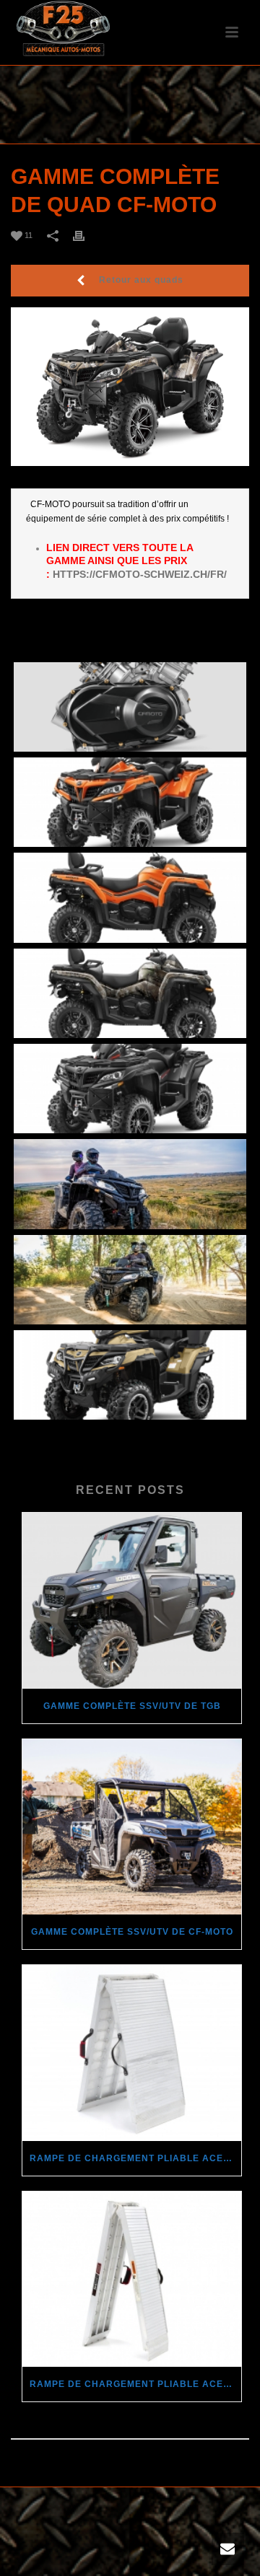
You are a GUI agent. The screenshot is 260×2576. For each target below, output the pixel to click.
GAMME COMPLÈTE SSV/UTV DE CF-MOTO (132, 1932)
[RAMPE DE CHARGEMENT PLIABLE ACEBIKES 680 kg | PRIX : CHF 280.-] (132, 2280)
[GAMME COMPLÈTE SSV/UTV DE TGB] (132, 1601)
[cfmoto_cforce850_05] (130, 1089)
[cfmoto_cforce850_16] (130, 1280)
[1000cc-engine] (130, 707)
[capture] (130, 1375)
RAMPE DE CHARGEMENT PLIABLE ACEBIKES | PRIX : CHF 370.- (135, 2158)
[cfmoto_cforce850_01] (130, 802)
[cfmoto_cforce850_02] (130, 897)
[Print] (86, 236)
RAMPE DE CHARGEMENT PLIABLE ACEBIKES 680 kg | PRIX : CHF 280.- (135, 2384)
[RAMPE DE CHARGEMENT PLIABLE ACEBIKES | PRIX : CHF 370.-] (132, 2053)
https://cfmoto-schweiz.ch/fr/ (140, 574)
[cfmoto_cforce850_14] (130, 1184)
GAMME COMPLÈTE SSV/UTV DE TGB (132, 1706)
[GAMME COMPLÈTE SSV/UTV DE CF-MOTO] (132, 1827)
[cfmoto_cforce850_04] (130, 993)
